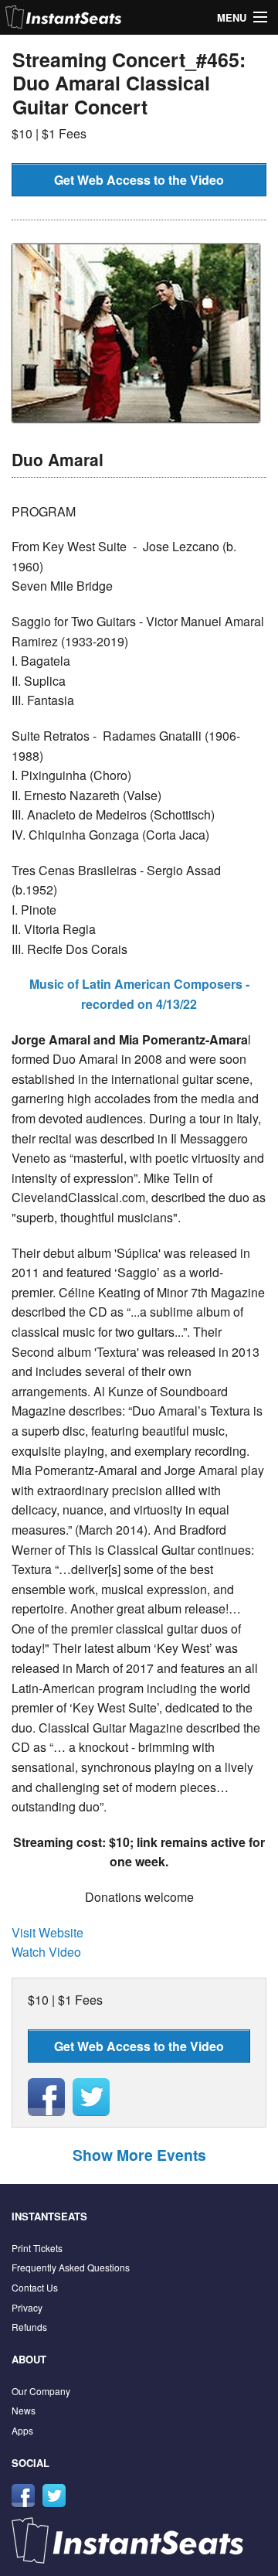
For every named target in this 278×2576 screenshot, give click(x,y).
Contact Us (35, 2287)
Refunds (29, 2327)
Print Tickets (37, 2248)
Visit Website (47, 1932)
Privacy (27, 2307)
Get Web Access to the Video (139, 180)
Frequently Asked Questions (71, 2267)
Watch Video (46, 1952)
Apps (22, 2430)
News (24, 2410)
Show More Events (139, 2155)
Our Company (41, 2391)
